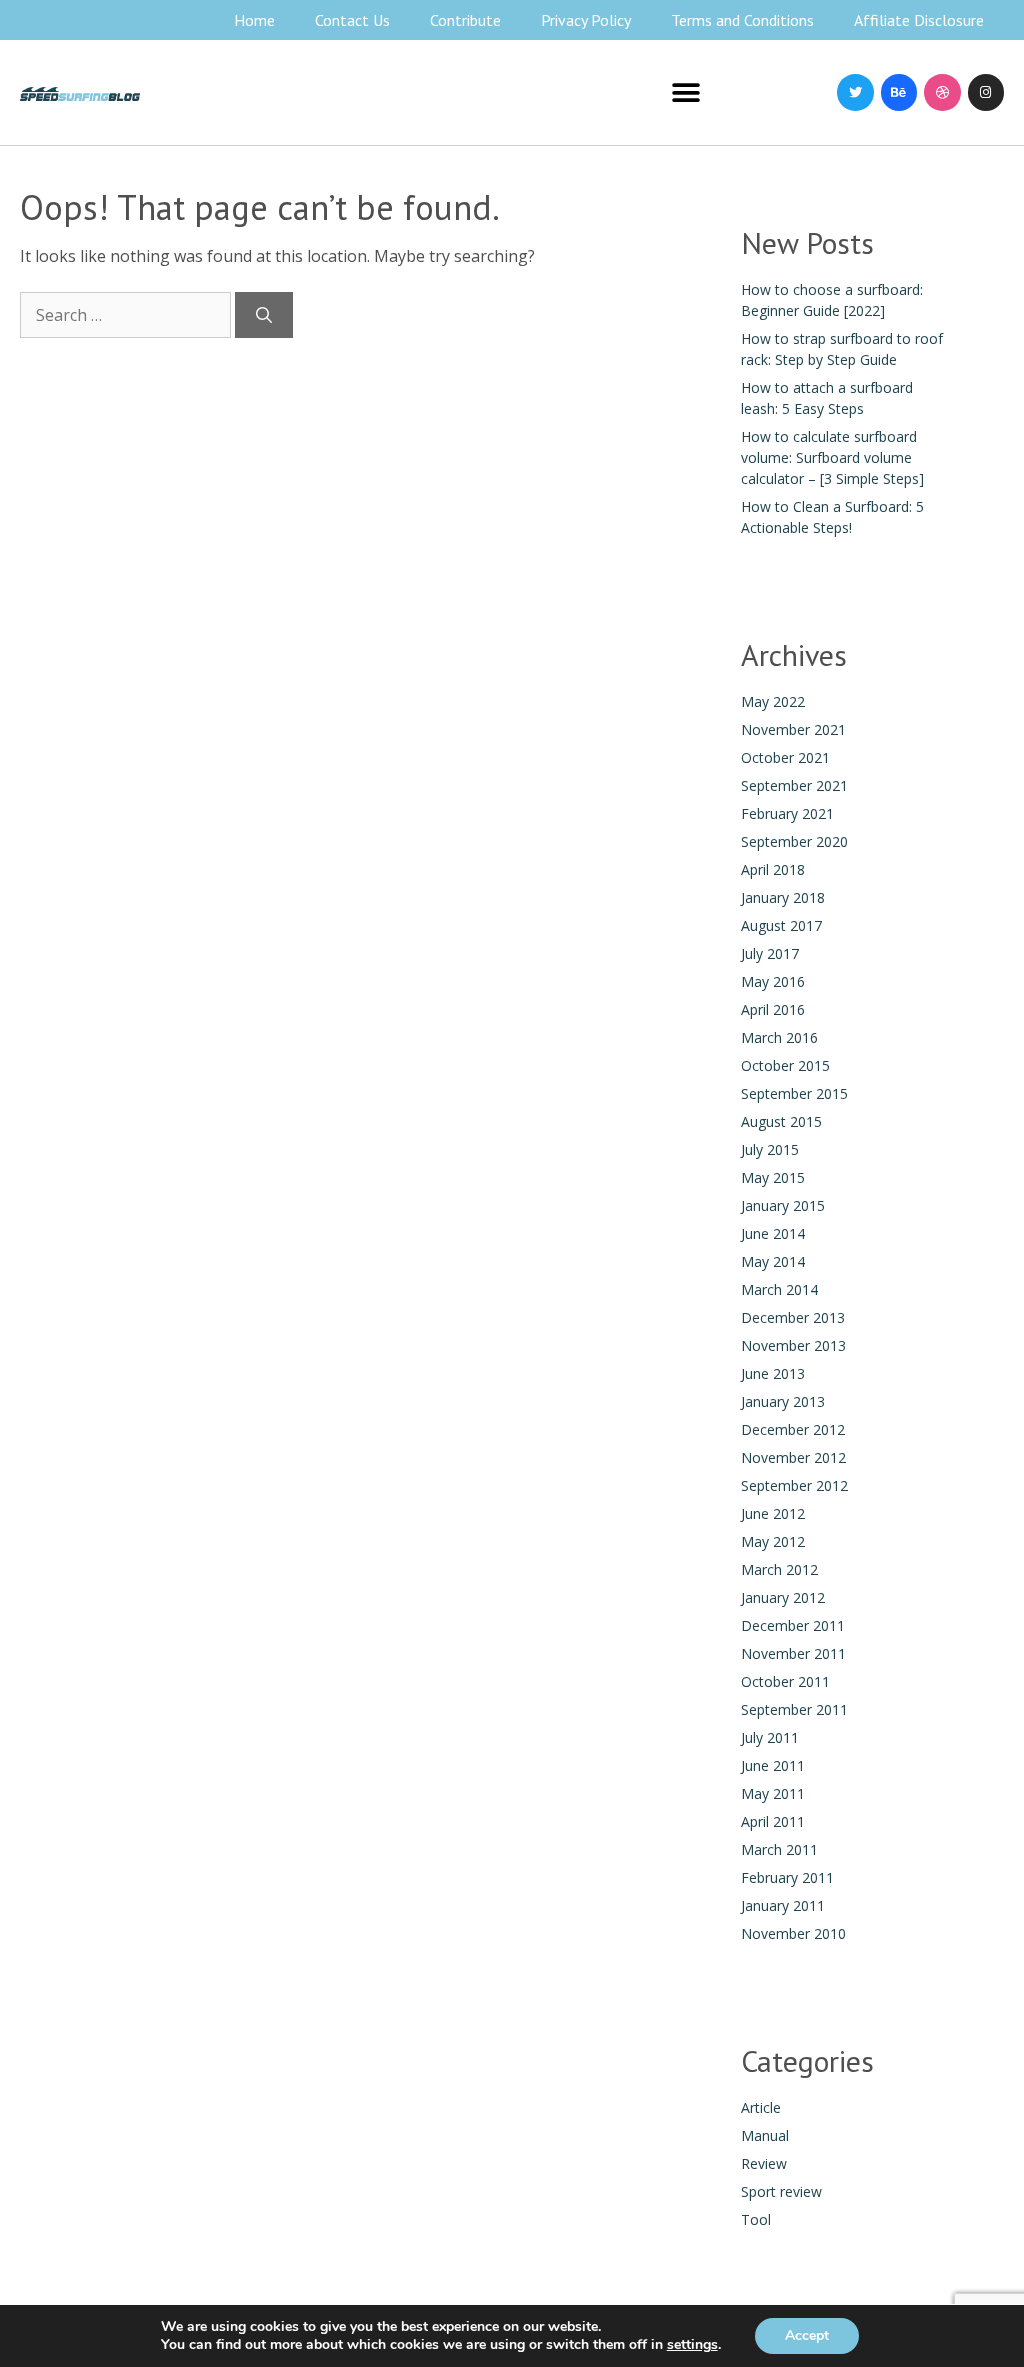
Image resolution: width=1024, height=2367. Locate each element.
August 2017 (781, 925)
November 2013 (793, 1345)
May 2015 (773, 1177)
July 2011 (770, 1737)
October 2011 (785, 1681)
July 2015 (770, 1149)
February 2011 (787, 1877)
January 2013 (783, 1401)
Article (761, 2107)
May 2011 (773, 1793)
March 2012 (779, 1569)
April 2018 (773, 869)
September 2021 (794, 785)
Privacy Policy (586, 20)
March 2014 (779, 1289)
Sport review (781, 2191)
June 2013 (773, 1373)
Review (764, 2163)
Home (254, 20)
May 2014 (773, 1261)
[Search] (264, 315)
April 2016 (773, 1009)
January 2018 (783, 897)
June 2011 (773, 1765)
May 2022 (773, 701)
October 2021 (785, 757)
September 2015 (794, 1093)
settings (692, 2345)
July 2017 (770, 953)
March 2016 (779, 1037)
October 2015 (785, 1065)
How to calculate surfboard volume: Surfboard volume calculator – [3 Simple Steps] (832, 457)
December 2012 (793, 1429)
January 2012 (783, 1597)
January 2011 (783, 1905)
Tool (756, 2219)
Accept (807, 2335)
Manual (765, 2135)
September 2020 (794, 841)
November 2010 (793, 1933)
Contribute (465, 20)
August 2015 (781, 1121)
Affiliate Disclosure (919, 20)
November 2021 (793, 729)
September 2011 (794, 1709)
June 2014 (773, 1233)
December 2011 (793, 1625)
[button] (686, 92)
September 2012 (794, 1485)
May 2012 (773, 1541)
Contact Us (352, 20)
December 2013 (793, 1317)
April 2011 (773, 1821)
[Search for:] (127, 315)
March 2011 (779, 1849)
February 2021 (787, 813)
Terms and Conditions (742, 20)
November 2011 (793, 1653)
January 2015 (783, 1205)
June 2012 (773, 1513)
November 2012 (793, 1457)
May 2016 (773, 981)
